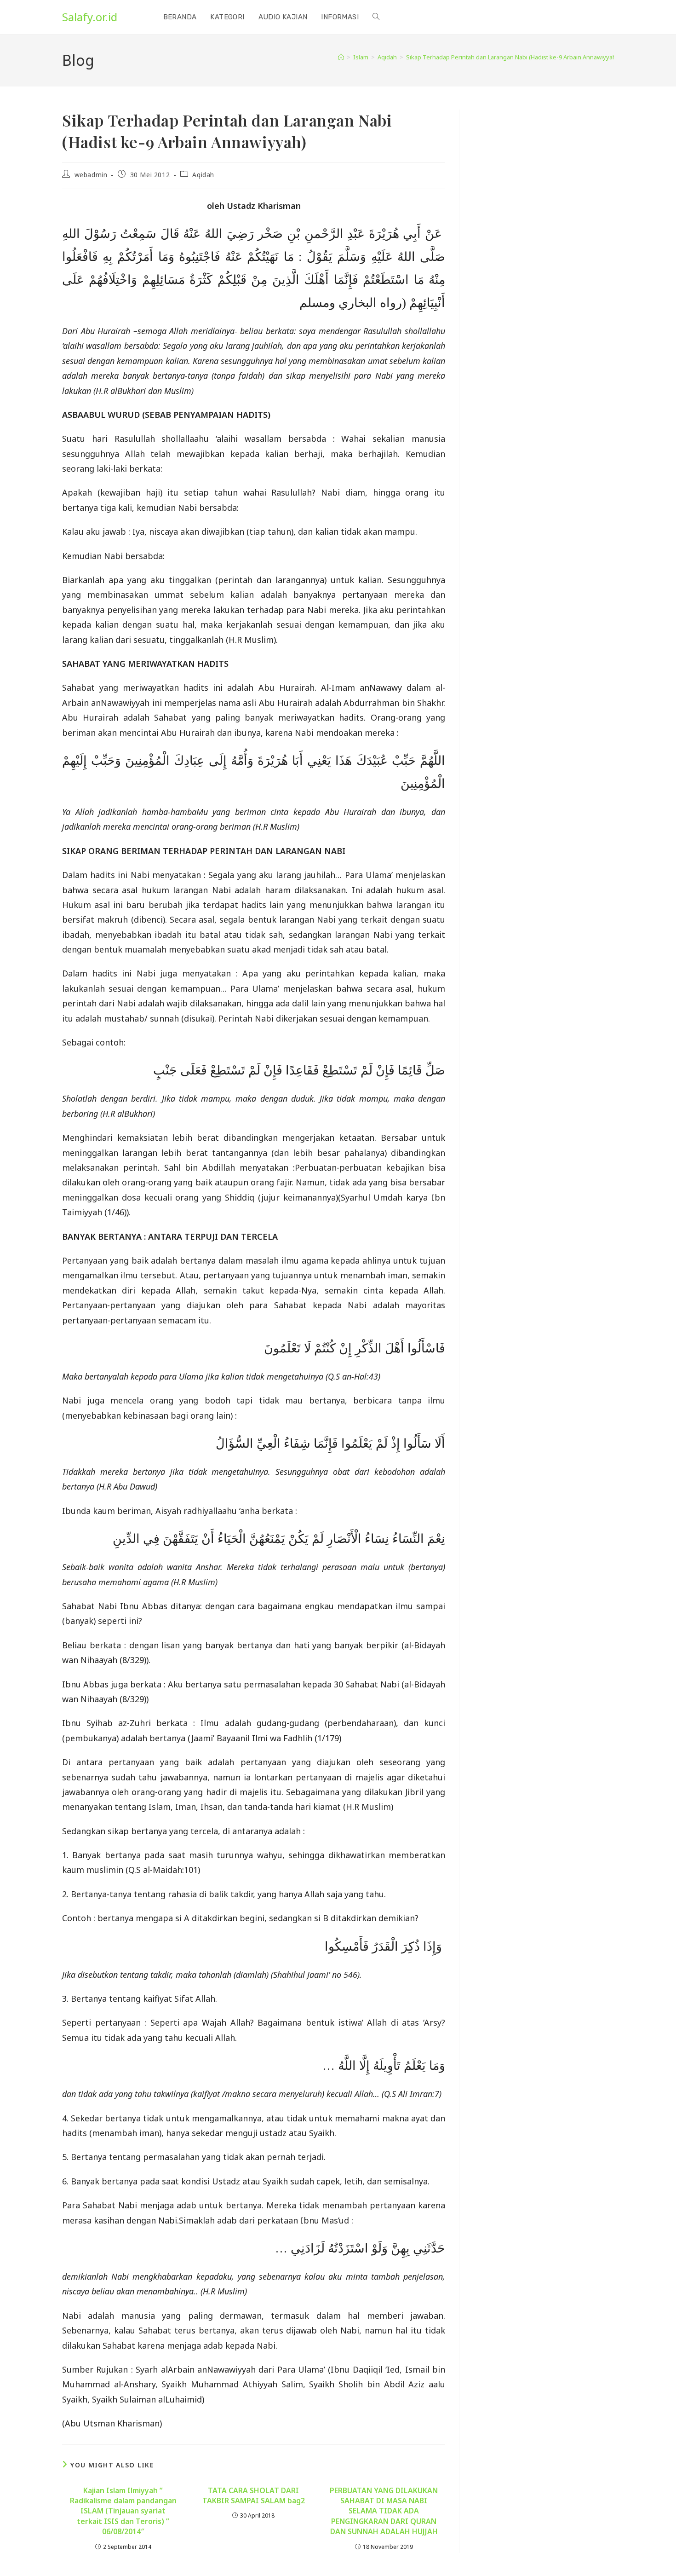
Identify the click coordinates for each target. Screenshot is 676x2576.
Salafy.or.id (90, 17)
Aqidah (203, 175)
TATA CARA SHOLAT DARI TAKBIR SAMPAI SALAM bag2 (254, 2495)
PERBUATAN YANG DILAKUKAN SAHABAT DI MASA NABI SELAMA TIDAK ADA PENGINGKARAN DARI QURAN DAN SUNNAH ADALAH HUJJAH (384, 2511)
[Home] (341, 57)
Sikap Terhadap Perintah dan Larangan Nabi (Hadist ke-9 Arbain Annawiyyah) (512, 57)
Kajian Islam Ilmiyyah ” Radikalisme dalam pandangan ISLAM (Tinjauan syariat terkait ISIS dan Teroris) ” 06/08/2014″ (123, 2511)
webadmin (91, 175)
